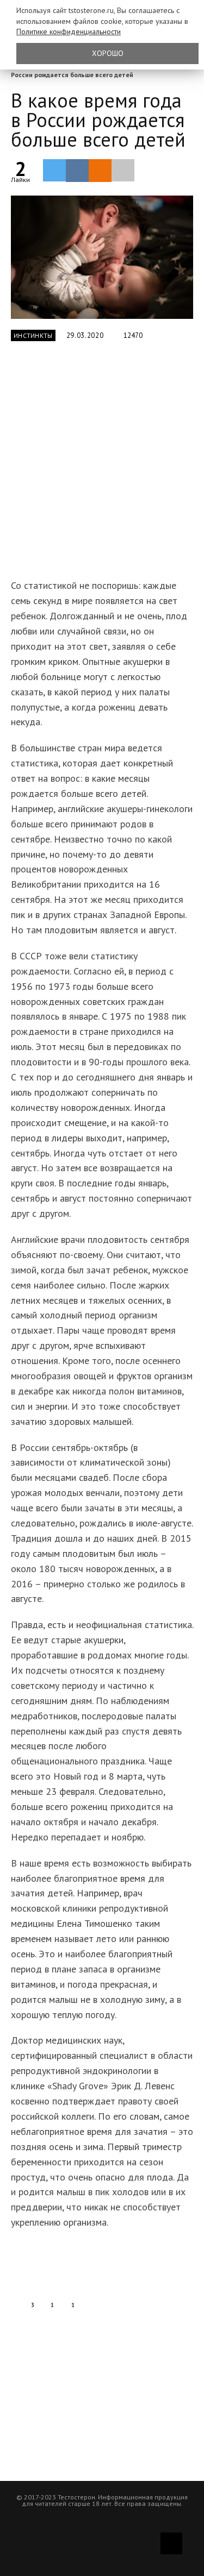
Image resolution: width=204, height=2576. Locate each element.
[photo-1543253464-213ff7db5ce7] (102, 257)
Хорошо (108, 53)
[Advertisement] (102, 466)
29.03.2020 (85, 335)
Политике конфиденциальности (69, 32)
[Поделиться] (77, 171)
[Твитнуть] (54, 170)
